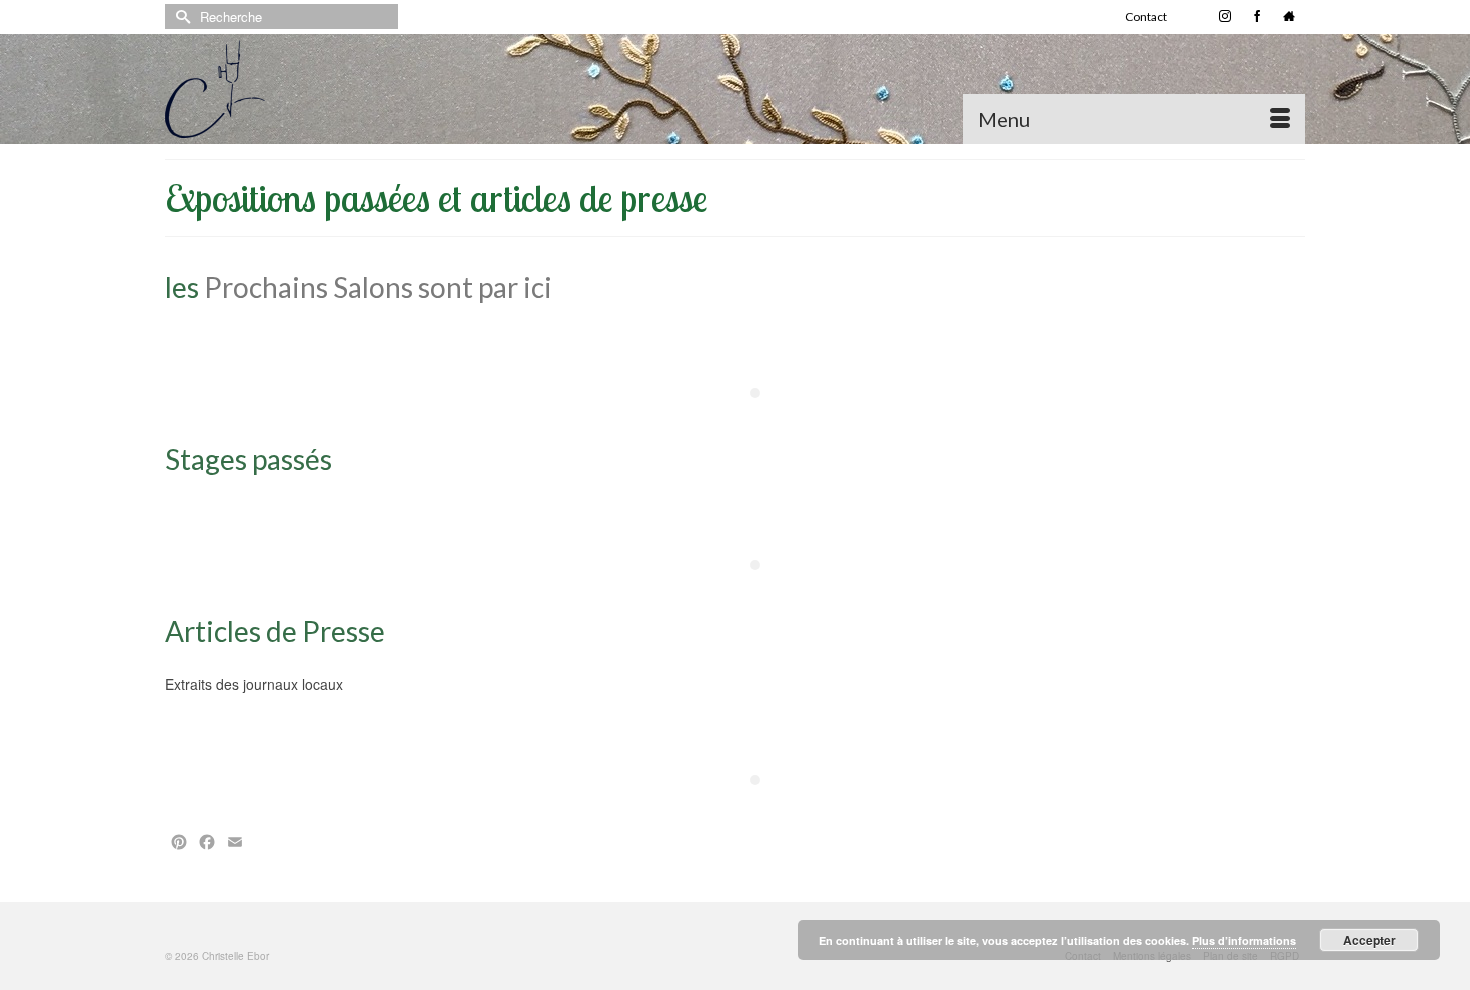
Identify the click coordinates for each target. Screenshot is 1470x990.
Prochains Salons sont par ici (378, 287)
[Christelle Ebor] (345, 89)
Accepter (1369, 940)
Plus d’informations (1244, 940)
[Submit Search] (180, 16)
